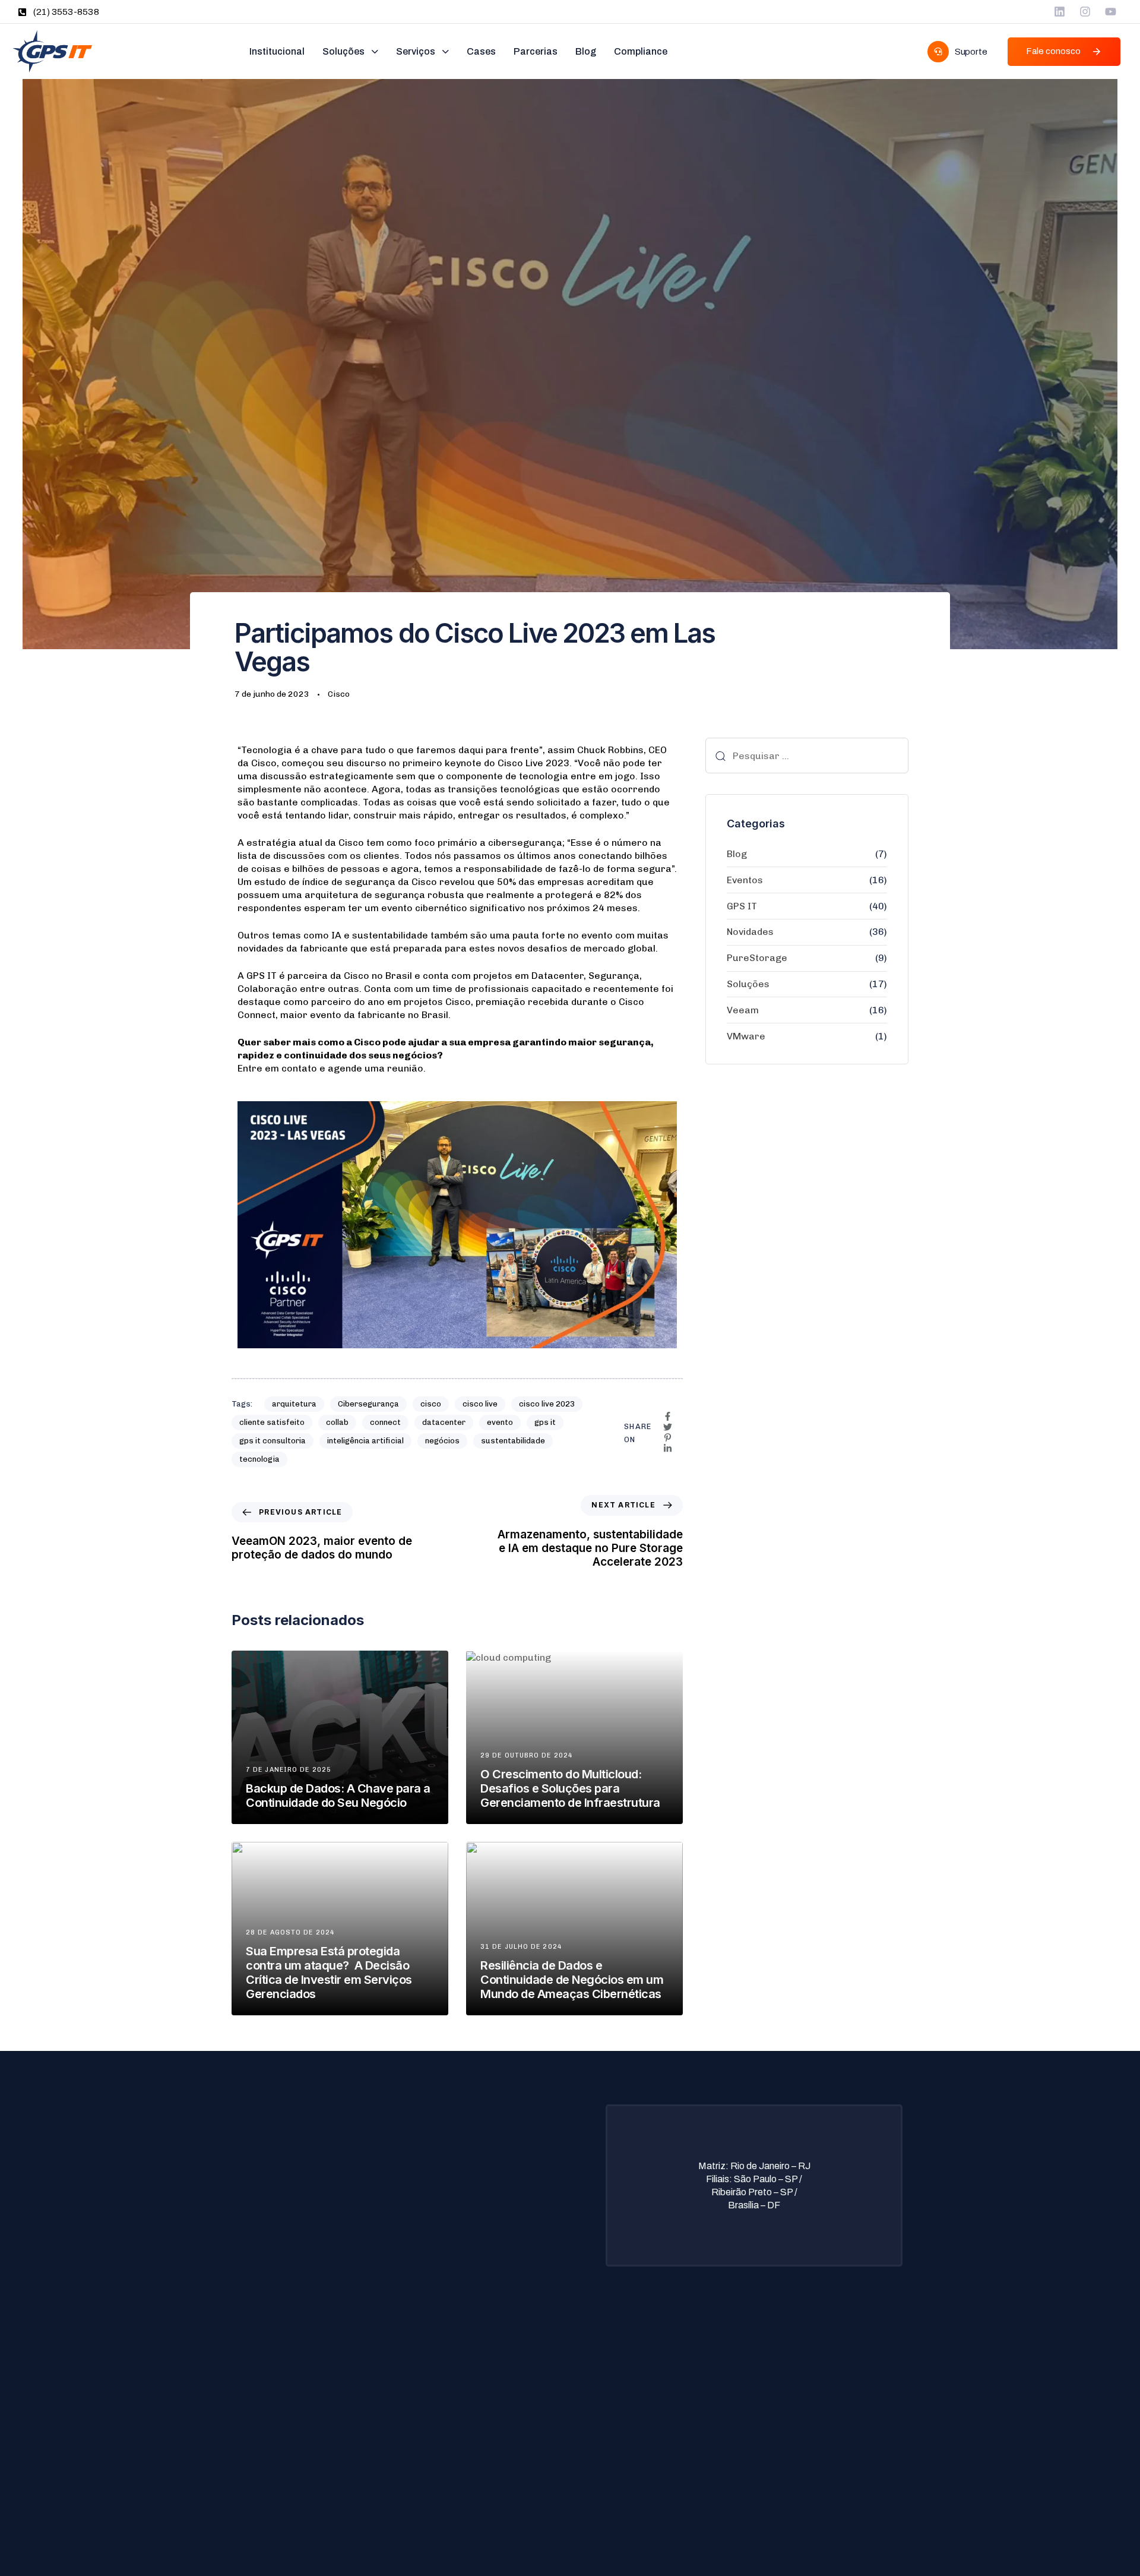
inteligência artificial (365, 1441)
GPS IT (742, 906)
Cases (481, 51)
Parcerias (536, 51)
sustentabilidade (513, 1441)
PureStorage (757, 958)
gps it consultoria (273, 1441)
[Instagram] (1085, 12)
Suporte (482, 2395)
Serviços (416, 51)
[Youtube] (1111, 12)
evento (500, 1422)
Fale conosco (492, 2452)
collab (337, 1422)
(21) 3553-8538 (66, 12)
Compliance (641, 51)
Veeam (743, 1010)
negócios (442, 1441)
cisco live (480, 1404)
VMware (746, 1036)
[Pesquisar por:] (807, 756)
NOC (254, 2433)
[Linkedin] (1060, 12)
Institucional (277, 51)
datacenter (444, 1422)
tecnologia (259, 1459)
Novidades (750, 932)
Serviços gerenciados (288, 2414)
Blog (586, 51)
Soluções (343, 51)
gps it (545, 1422)
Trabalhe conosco (501, 2433)
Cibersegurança (368, 1404)
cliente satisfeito (272, 1422)
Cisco (339, 694)
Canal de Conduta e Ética (516, 2471)
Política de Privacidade (511, 2376)
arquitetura (294, 1404)
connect (385, 1422)
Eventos (745, 880)
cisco (431, 1404)
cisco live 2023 (547, 1404)
